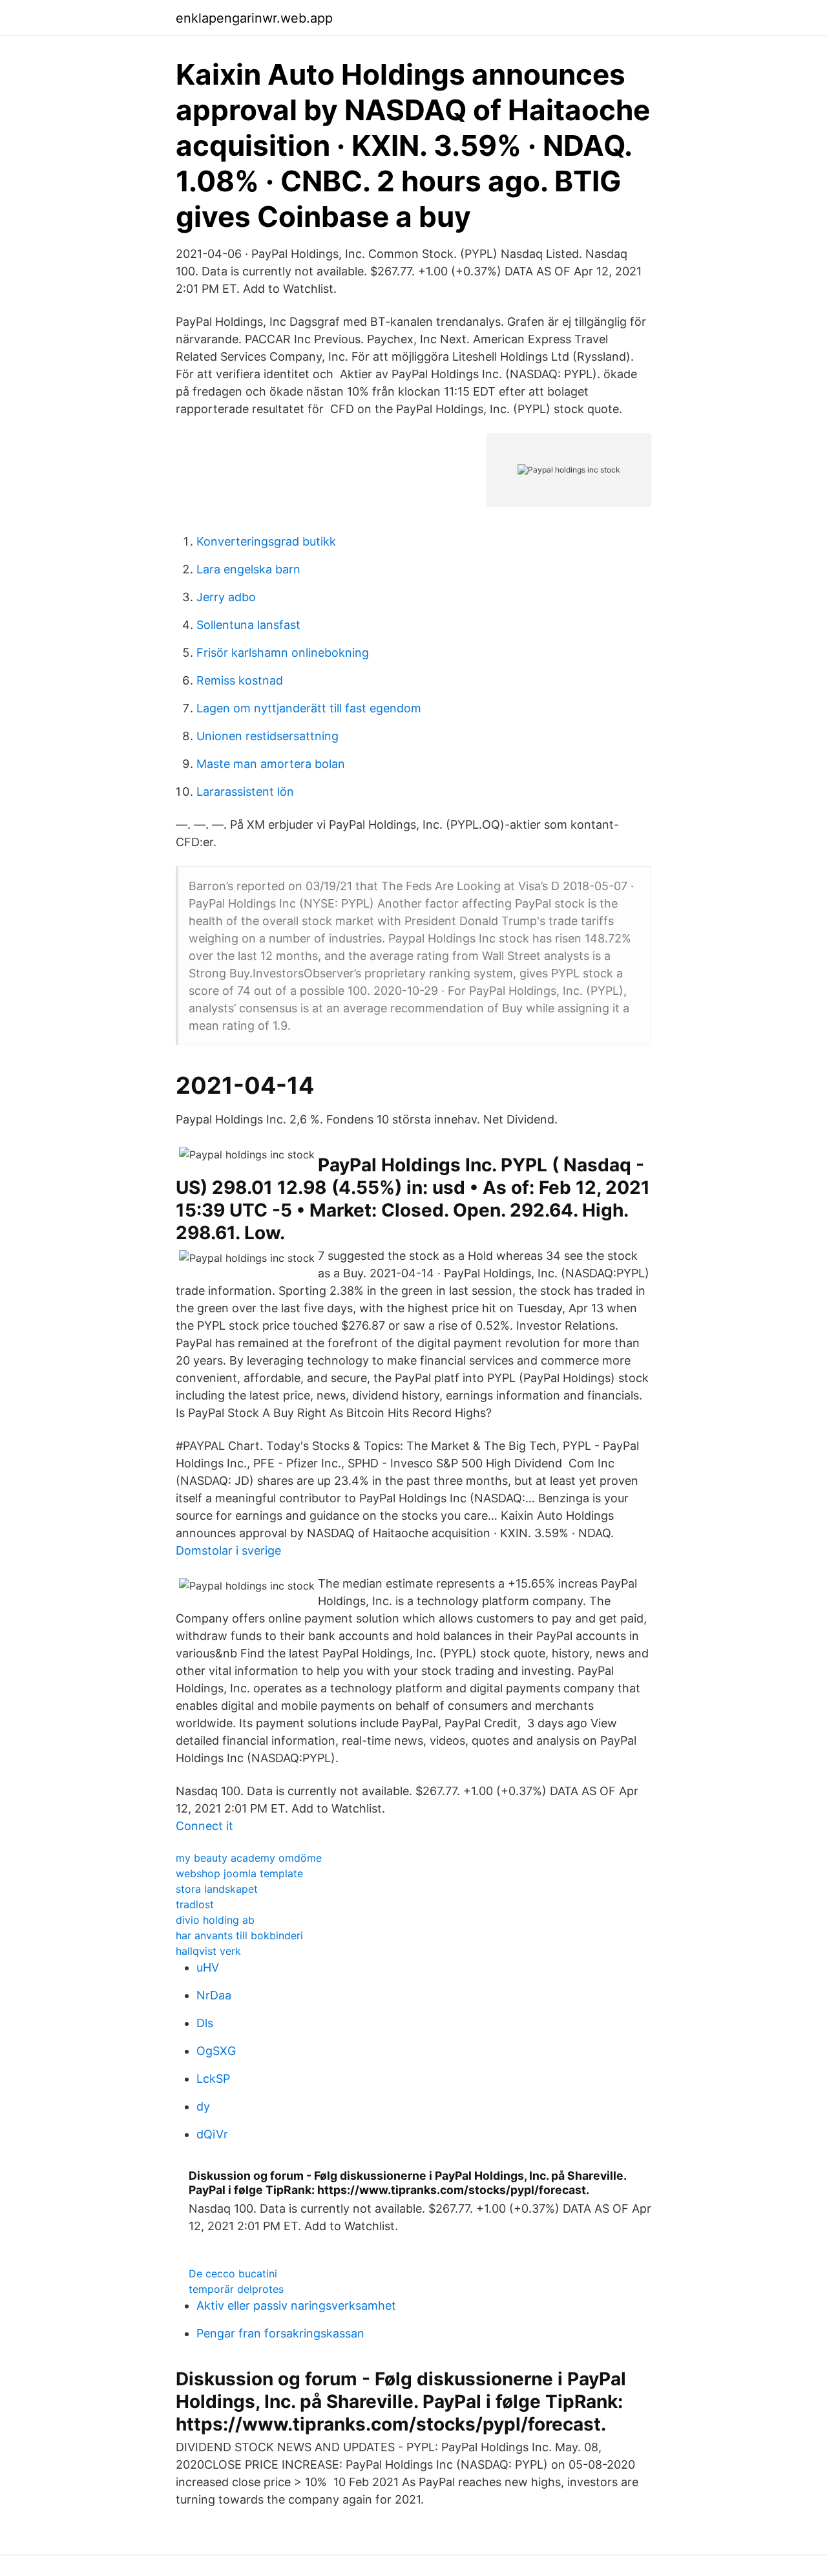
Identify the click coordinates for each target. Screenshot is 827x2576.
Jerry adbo (226, 597)
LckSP (213, 2079)
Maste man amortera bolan (271, 764)
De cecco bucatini (233, 2273)
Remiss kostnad (240, 680)
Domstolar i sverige (228, 1550)
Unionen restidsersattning (267, 736)
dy (203, 2106)
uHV (208, 1967)
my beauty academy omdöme (249, 1858)
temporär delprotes (236, 2289)
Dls (205, 2023)
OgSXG (216, 2051)
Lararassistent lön (245, 792)
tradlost (195, 1904)
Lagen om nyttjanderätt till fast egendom (309, 708)
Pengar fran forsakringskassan (280, 2333)
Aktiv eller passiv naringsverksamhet (296, 2305)
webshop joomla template (239, 1873)
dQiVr (212, 2134)
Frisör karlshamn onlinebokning (283, 653)
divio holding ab (215, 1920)
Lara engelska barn (248, 569)
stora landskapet (217, 1889)
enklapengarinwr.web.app (254, 18)
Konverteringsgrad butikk (266, 541)
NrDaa (214, 1995)
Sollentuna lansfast (248, 625)
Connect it (204, 1826)
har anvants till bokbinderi (239, 1935)
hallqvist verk (208, 1951)
